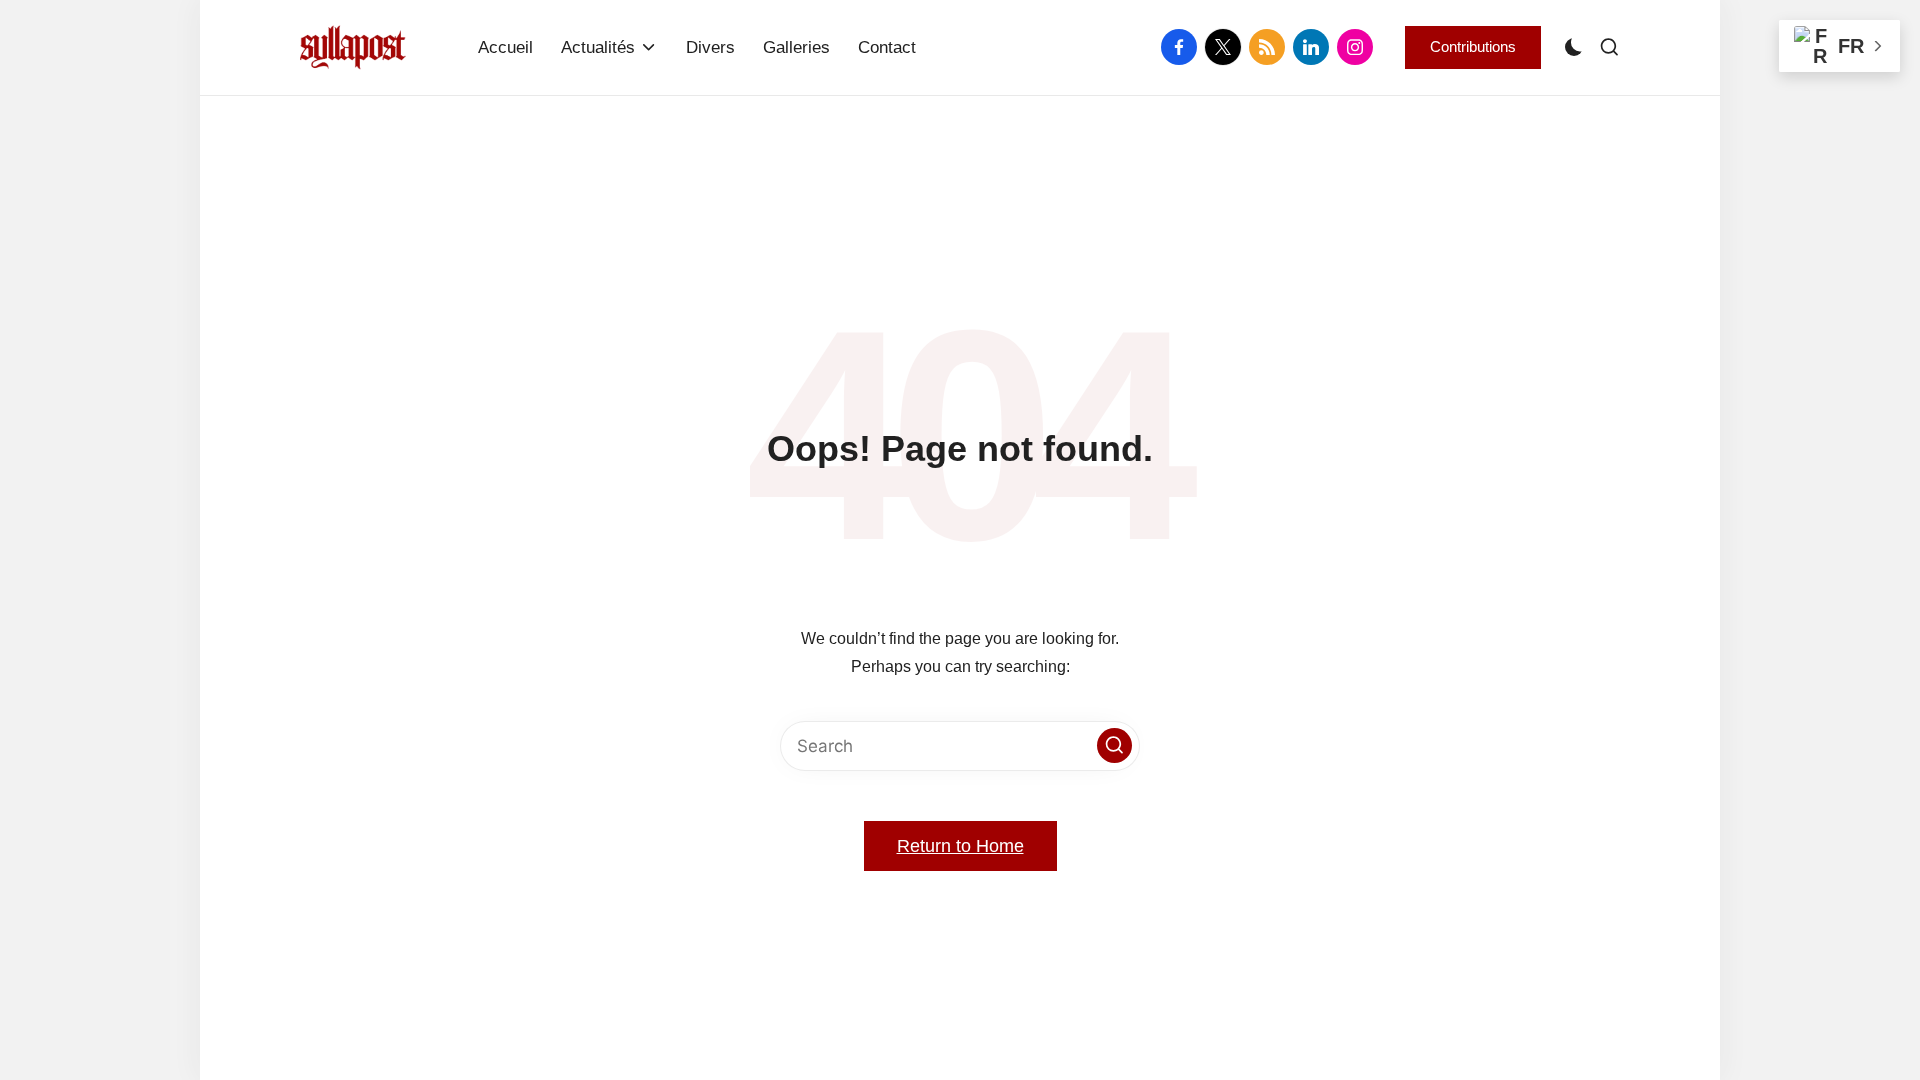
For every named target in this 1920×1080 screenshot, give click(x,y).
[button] (1473, 47)
